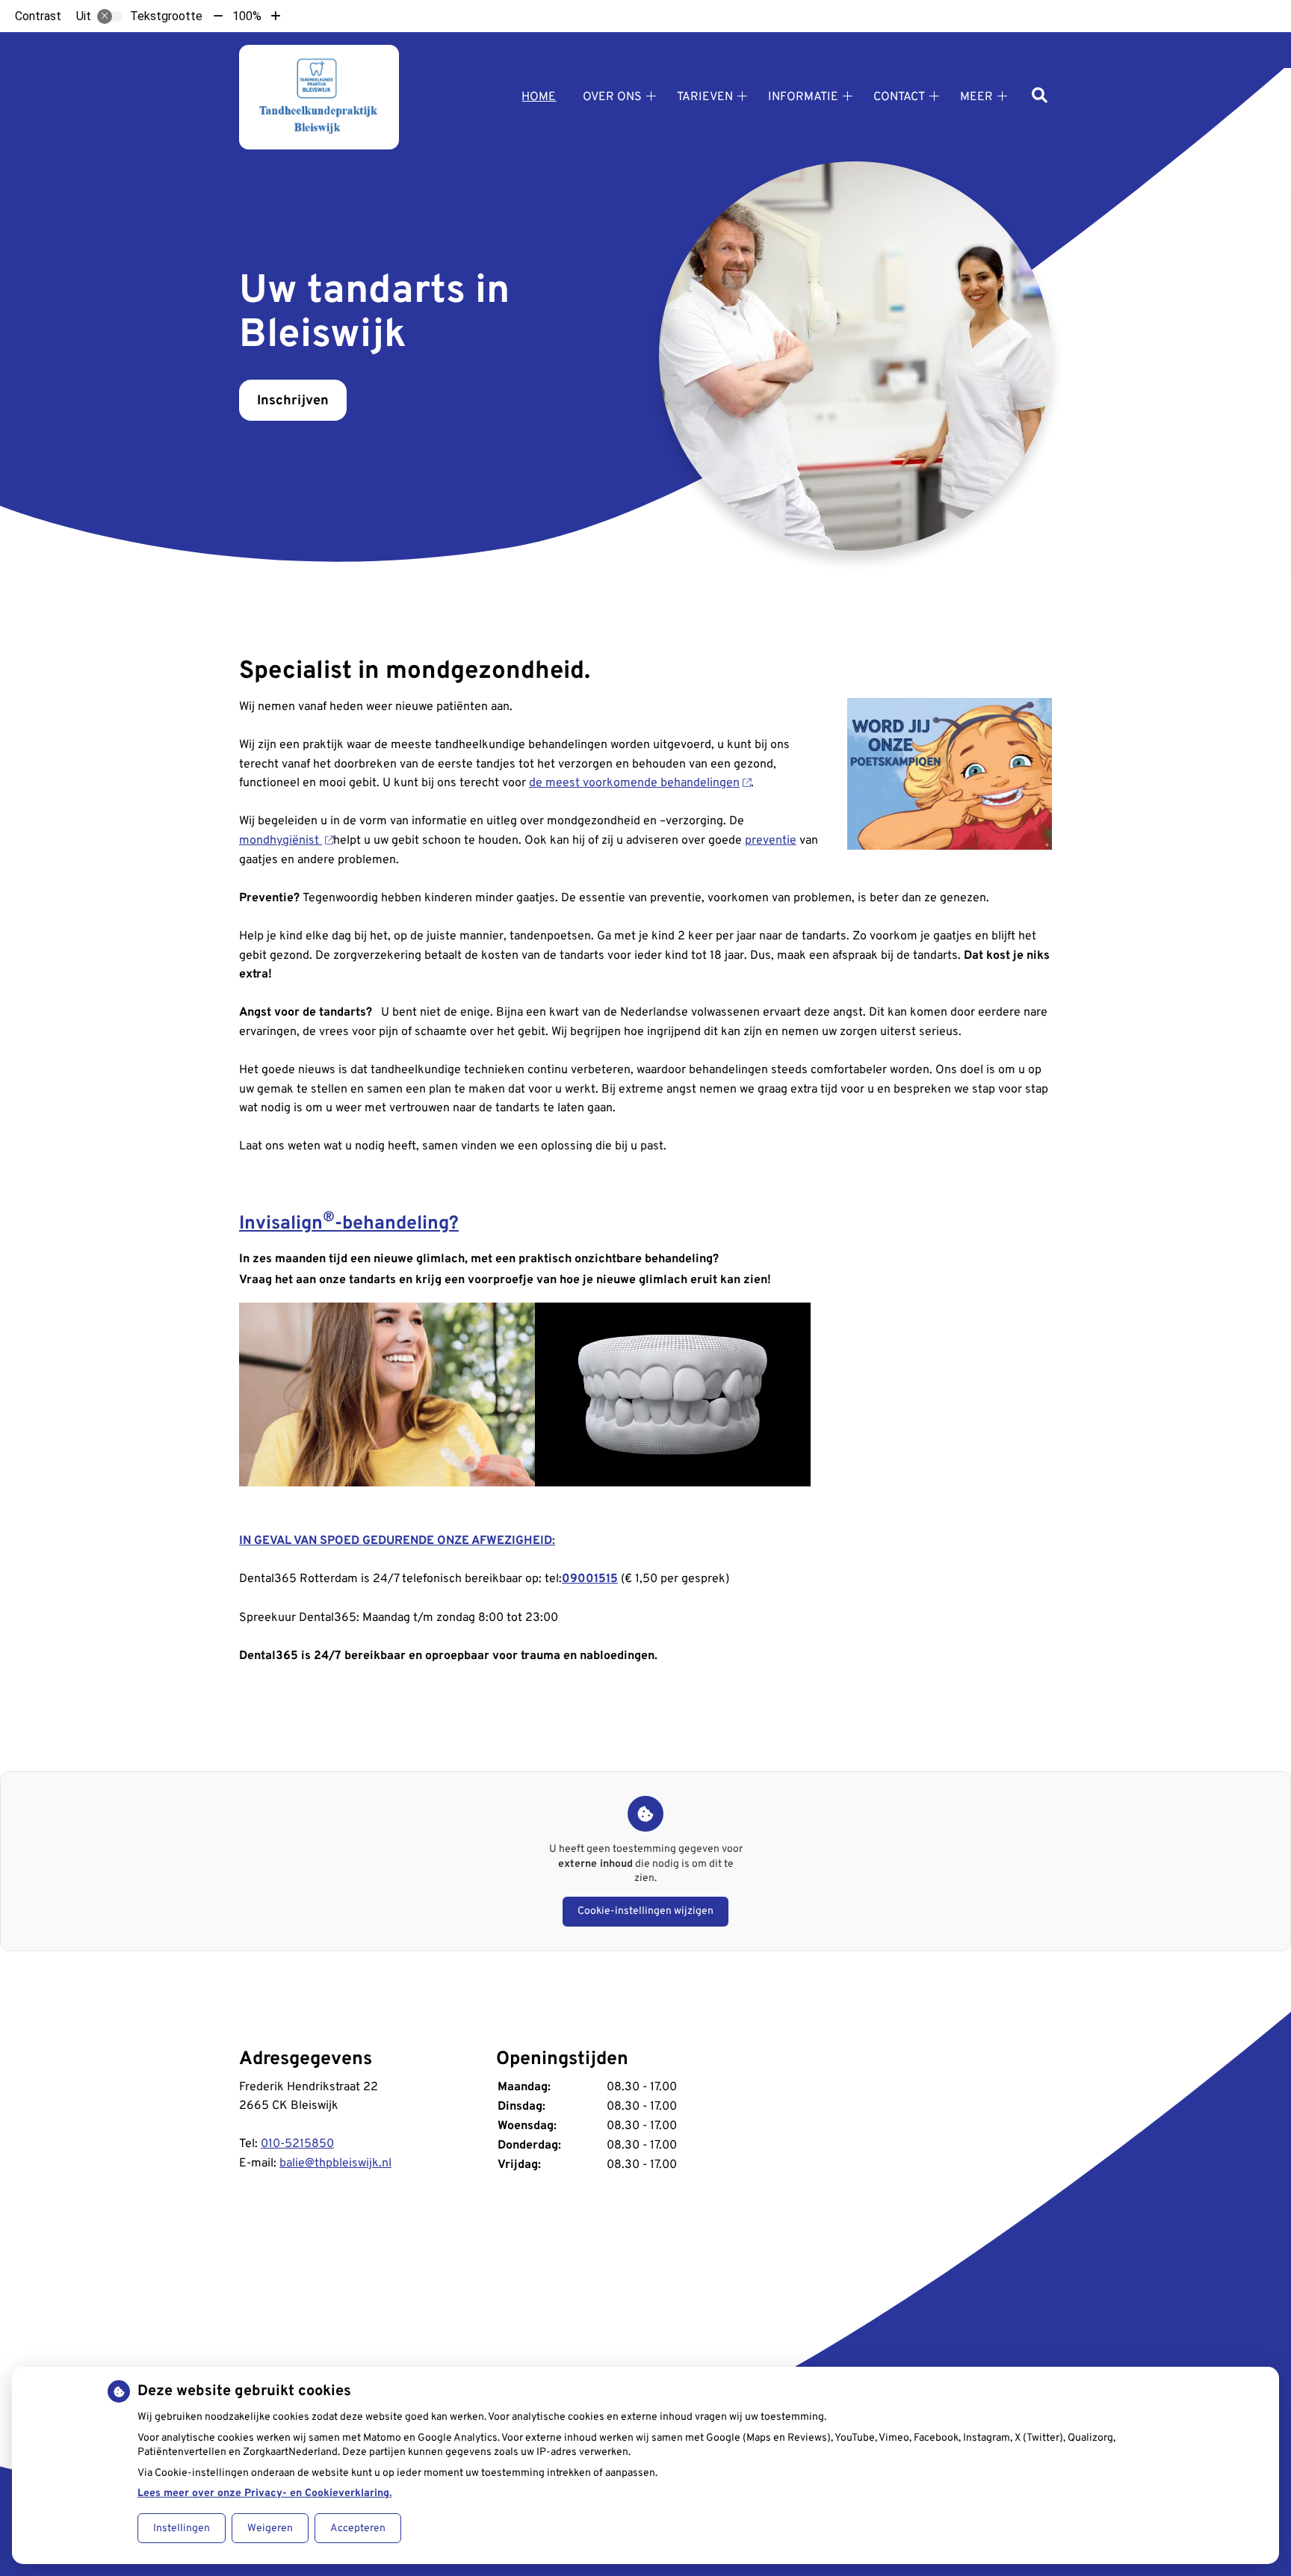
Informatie (803, 97)
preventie (771, 841)
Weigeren (270, 2529)
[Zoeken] (1040, 97)
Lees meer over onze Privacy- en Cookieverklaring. (264, 2493)
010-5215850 (297, 2144)
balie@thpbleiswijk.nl (335, 2163)
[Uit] (110, 16)
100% (247, 16)
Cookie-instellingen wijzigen (645, 1911)
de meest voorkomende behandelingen (634, 783)
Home (539, 97)
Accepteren (358, 2529)
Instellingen (182, 2529)
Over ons (612, 97)
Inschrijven (293, 401)
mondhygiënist (281, 841)
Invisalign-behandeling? (349, 1224)
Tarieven (705, 97)
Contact (899, 97)
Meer (976, 97)
